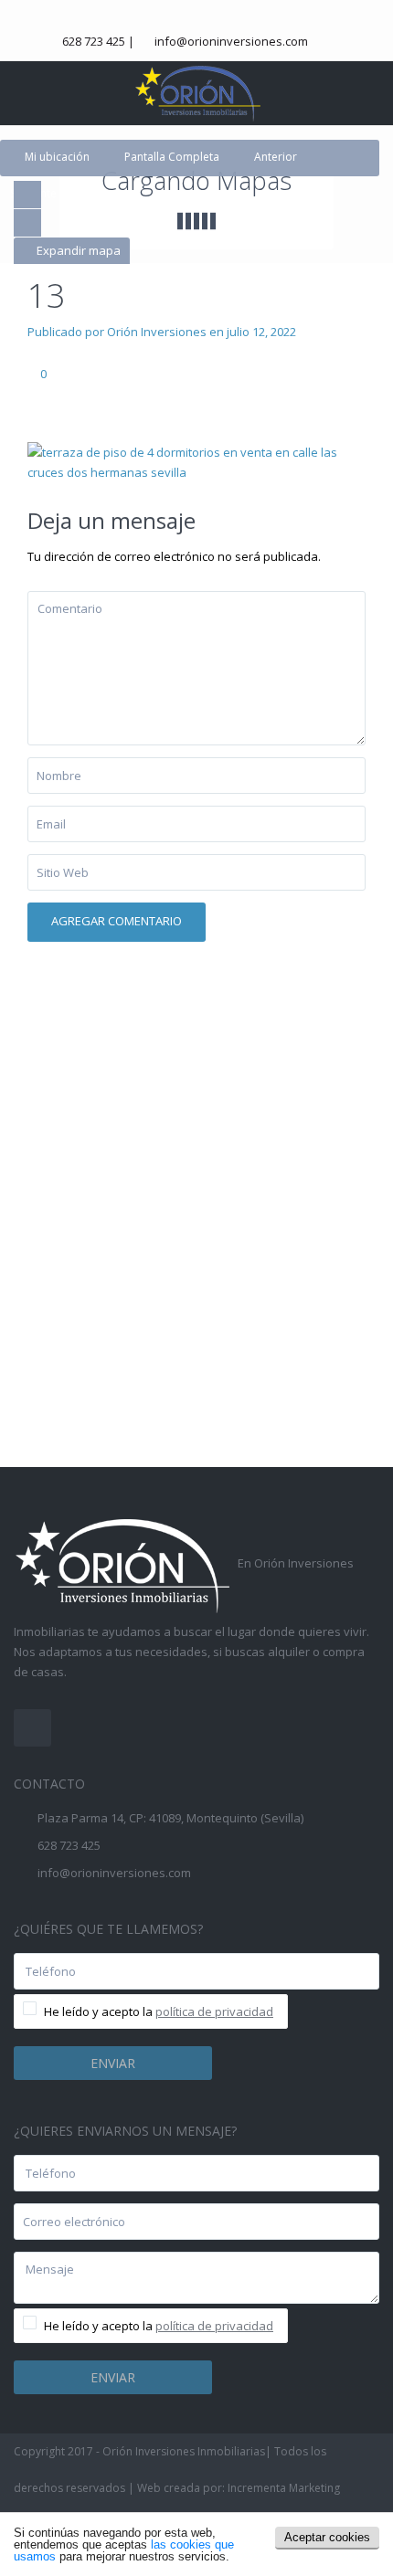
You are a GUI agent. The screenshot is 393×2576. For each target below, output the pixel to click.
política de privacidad (214, 2011)
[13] (196, 460)
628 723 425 (94, 41)
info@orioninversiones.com (231, 41)
